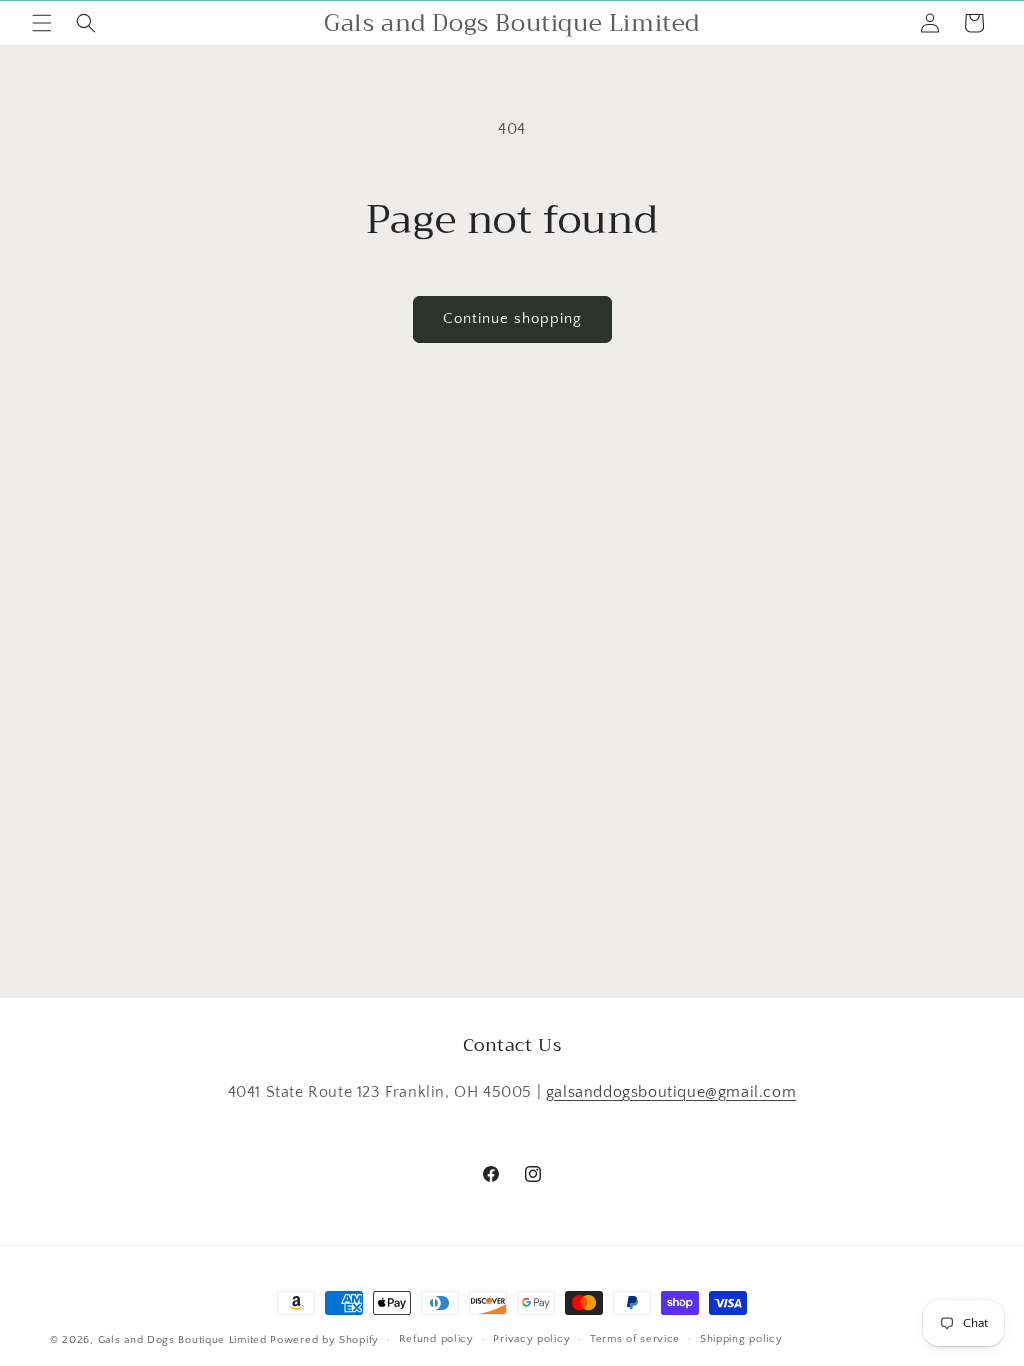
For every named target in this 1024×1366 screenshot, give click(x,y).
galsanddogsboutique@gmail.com (671, 1092)
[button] (42, 23)
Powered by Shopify (324, 1340)
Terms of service (635, 1339)
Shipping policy (741, 1339)
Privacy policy (531, 1339)
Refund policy (436, 1339)
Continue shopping (512, 318)
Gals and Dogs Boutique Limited (182, 1340)
